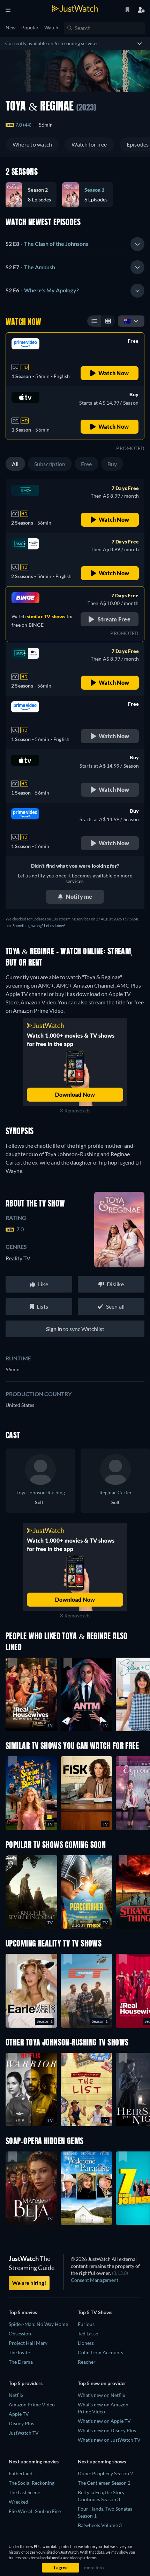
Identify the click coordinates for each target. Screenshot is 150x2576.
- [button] (47, 244)
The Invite (19, 2352)
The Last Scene (24, 2492)
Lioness (86, 2343)
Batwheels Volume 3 (100, 2525)
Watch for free (89, 144)
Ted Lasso (88, 2333)
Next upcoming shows (102, 2461)
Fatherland (21, 2473)
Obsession (20, 2333)
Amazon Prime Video (32, 2404)
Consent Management (95, 2280)
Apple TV (19, 2414)
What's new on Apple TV (104, 2421)
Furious (86, 2324)
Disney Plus (21, 2423)
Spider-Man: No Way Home (38, 2324)
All (15, 464)
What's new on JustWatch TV (109, 2440)
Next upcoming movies (34, 2461)
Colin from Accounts (100, 2352)
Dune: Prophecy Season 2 (105, 2473)
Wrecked (18, 2502)
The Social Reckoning (32, 2483)
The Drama (21, 2362)
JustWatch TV (24, 2433)
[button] (34, 195)
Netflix (16, 2395)
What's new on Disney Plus (107, 2430)
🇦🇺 (127, 321)
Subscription (50, 464)
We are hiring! (29, 2283)
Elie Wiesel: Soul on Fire (35, 2511)
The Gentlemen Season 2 (104, 2483)
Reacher (87, 2362)
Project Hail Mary (28, 2343)
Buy (112, 464)
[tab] (75, 244)
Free (87, 464)
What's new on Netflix (102, 2395)
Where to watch (32, 144)
